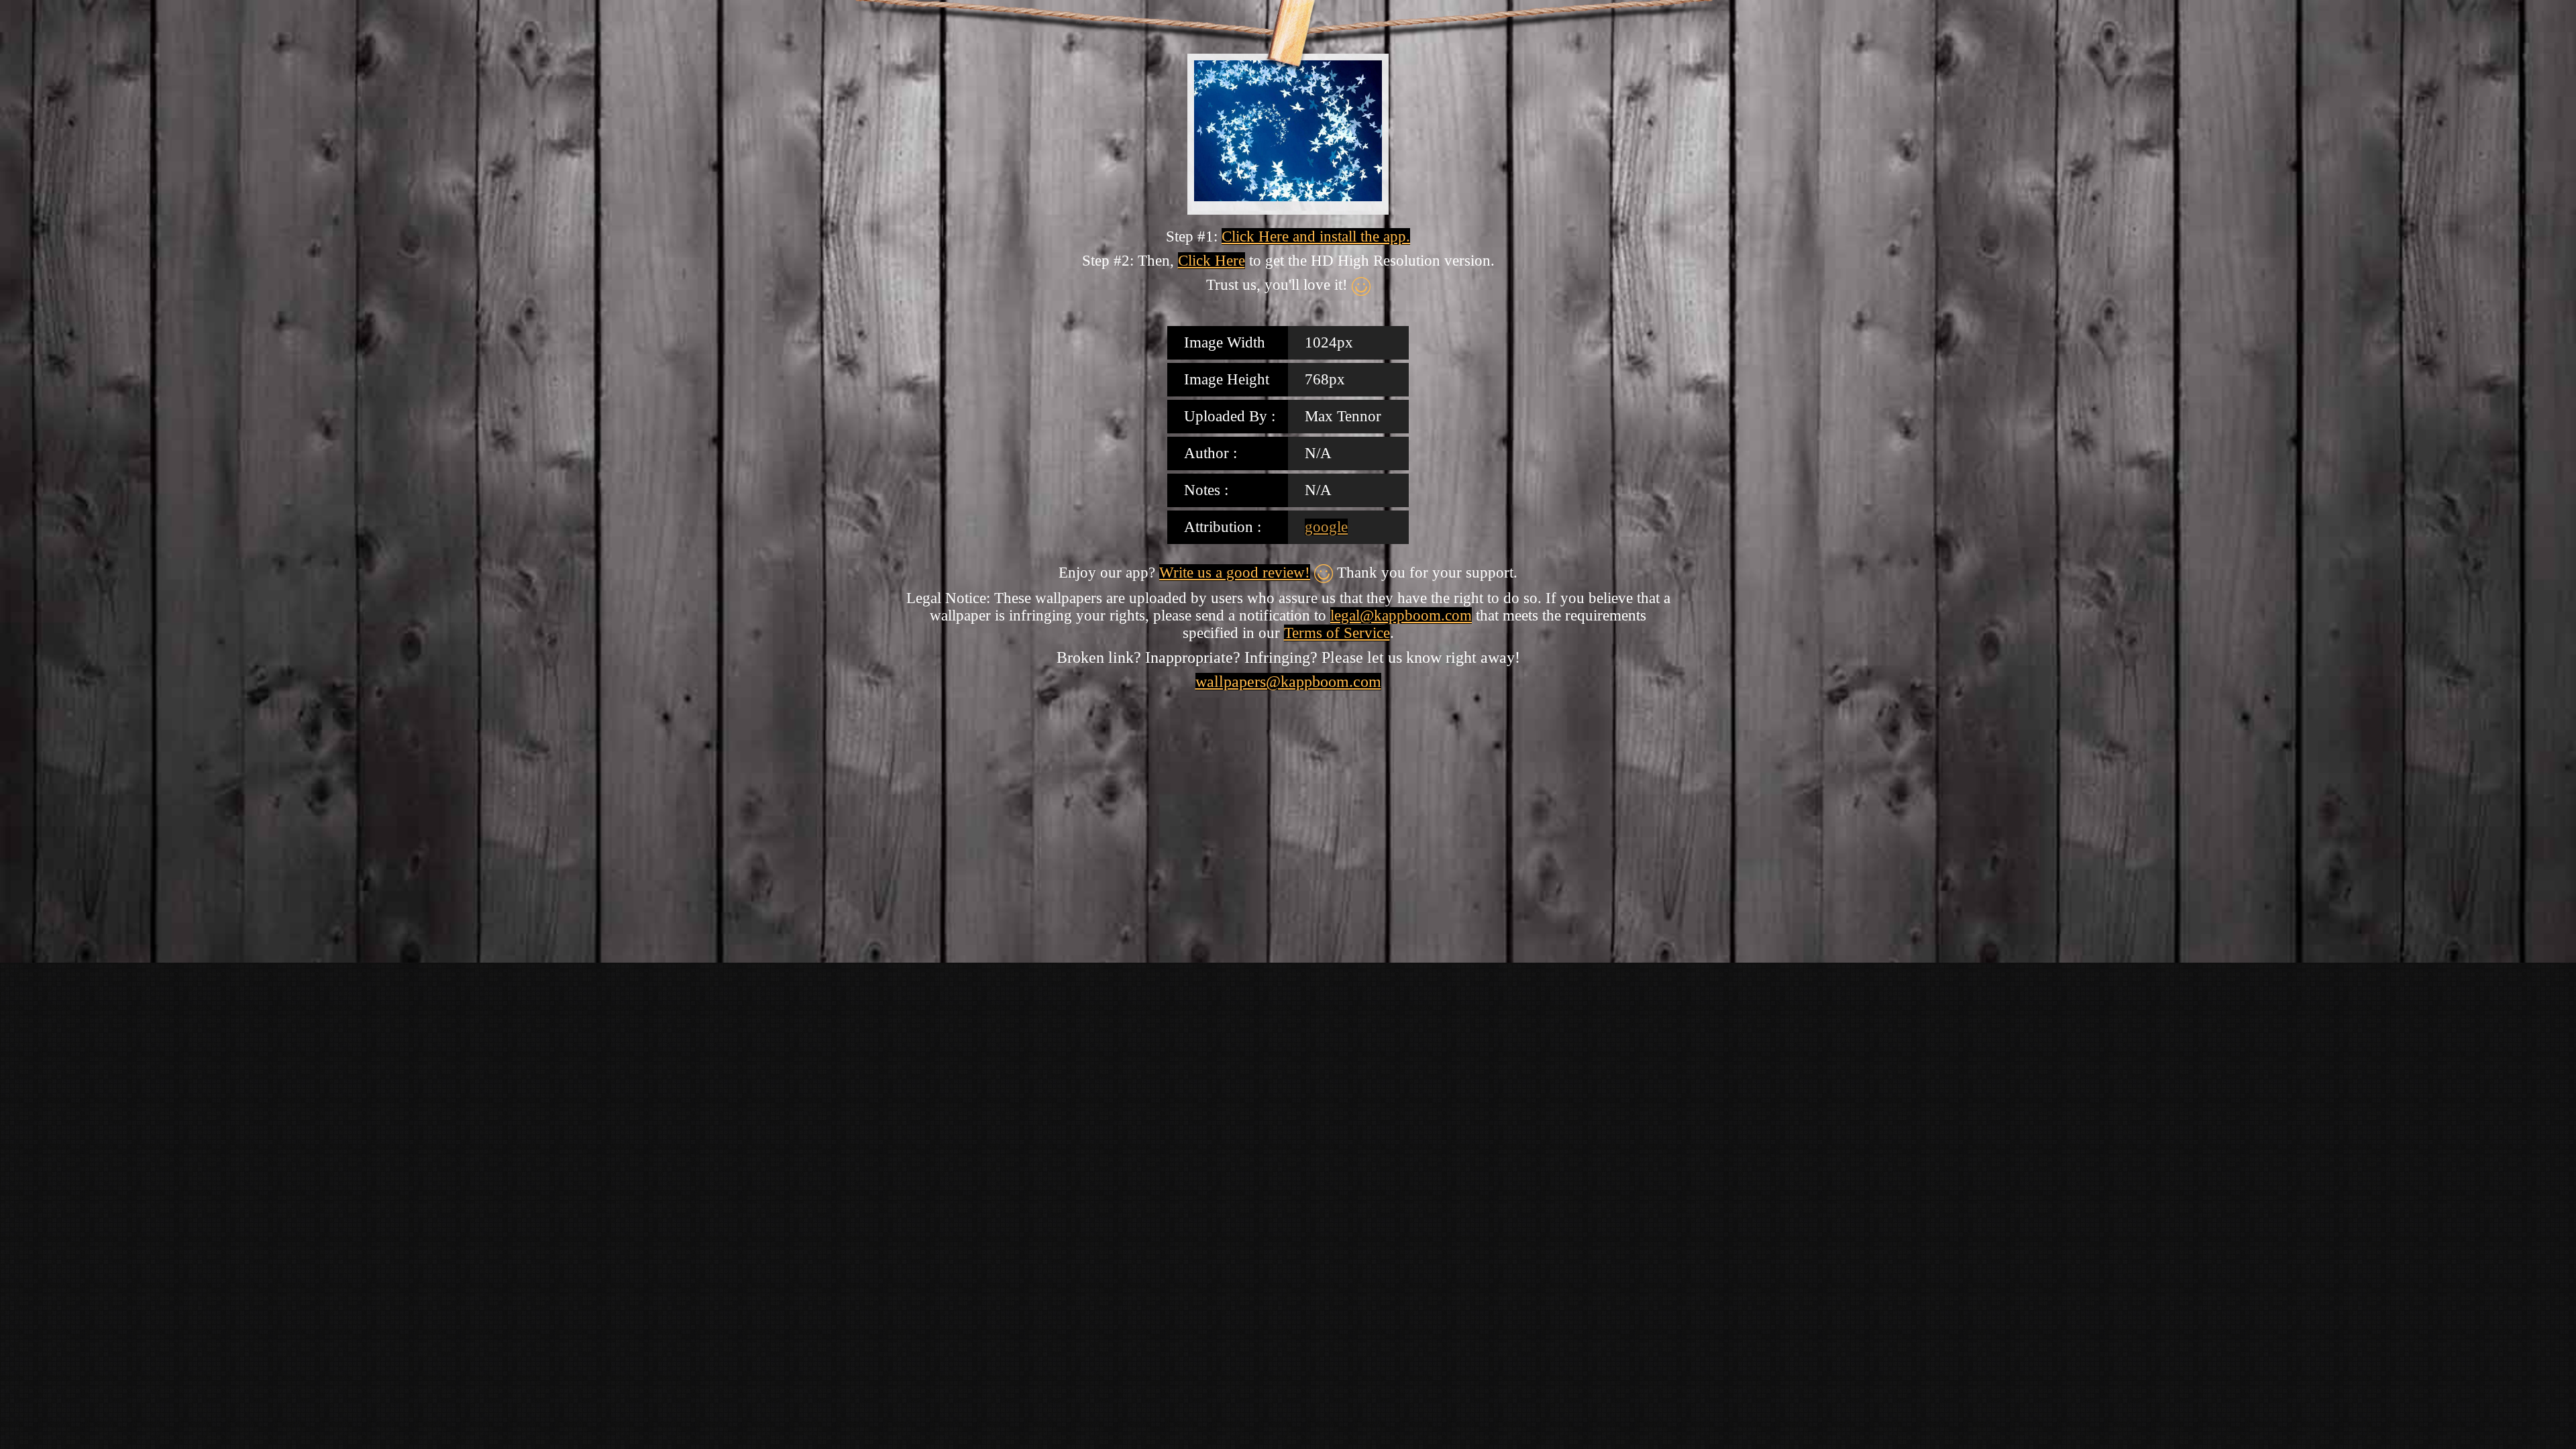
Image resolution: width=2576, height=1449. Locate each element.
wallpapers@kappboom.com (1288, 682)
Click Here (1212, 261)
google (1326, 527)
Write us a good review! (1235, 573)
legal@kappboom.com (1401, 615)
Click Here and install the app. (1316, 236)
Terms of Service (1337, 633)
